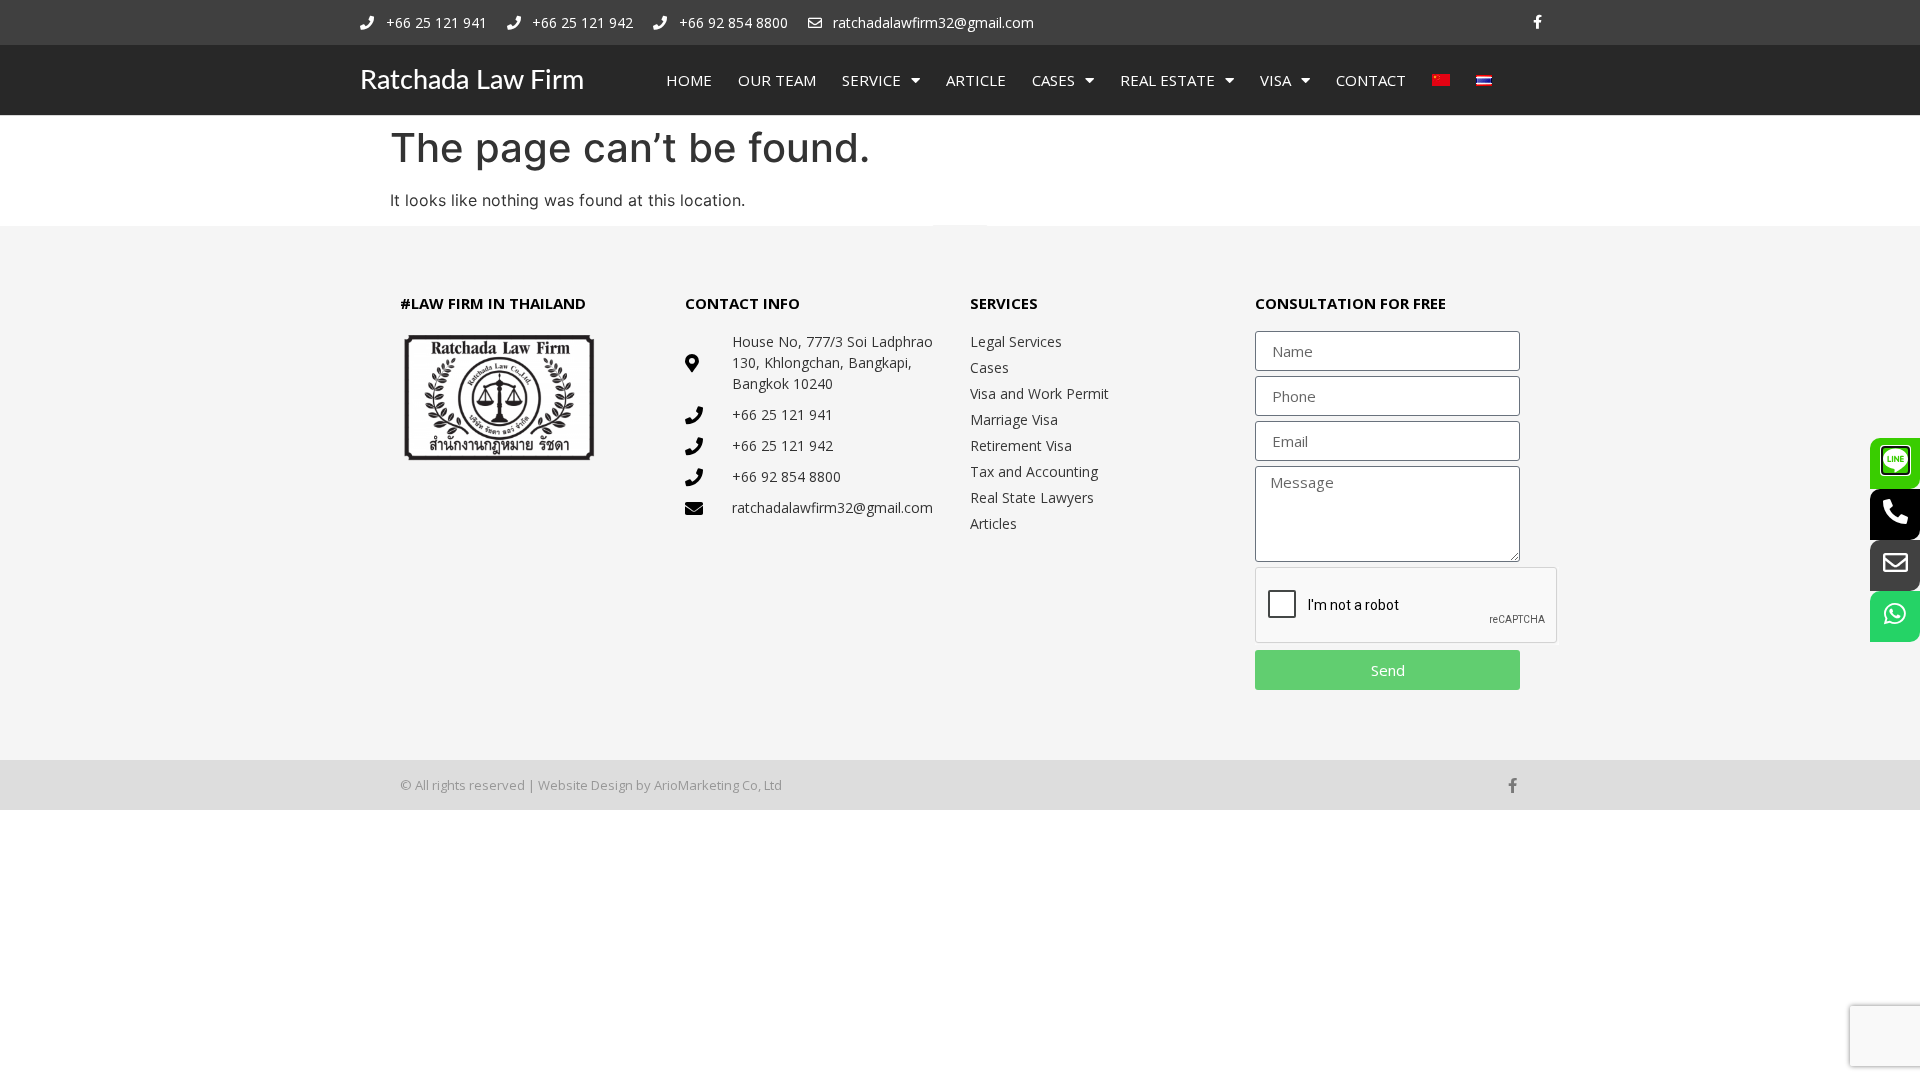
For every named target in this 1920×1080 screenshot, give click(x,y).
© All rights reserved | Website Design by (527, 785)
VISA (1275, 80)
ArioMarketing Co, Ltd (718, 785)
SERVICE (871, 80)
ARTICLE (976, 80)
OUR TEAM (777, 80)
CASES (1053, 80)
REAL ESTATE (1167, 80)
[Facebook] (1537, 22)
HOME (689, 80)
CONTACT (1371, 80)
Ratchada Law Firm (472, 80)
